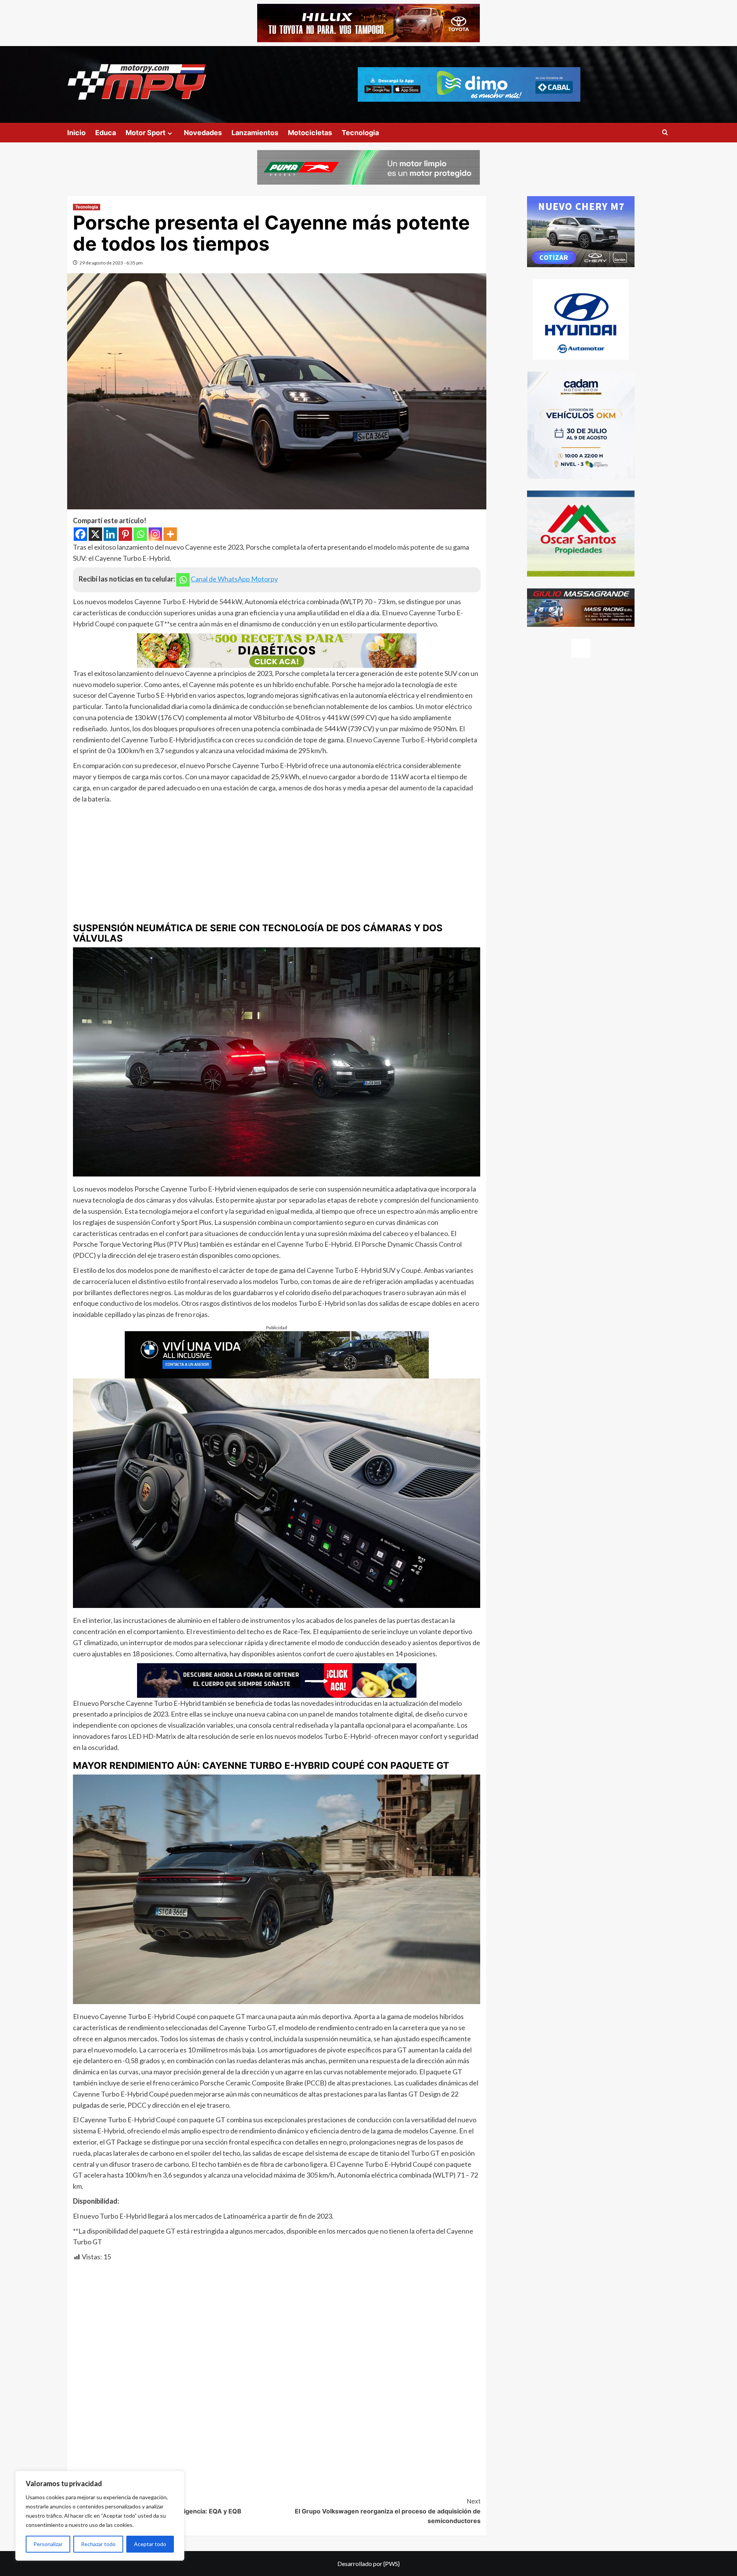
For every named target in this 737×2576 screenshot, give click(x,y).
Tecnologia (360, 133)
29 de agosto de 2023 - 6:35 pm (111, 263)
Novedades (203, 133)
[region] (100, 2516)
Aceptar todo (150, 2544)
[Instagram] (155, 534)
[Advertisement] (277, 862)
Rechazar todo (98, 2544)
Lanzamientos (255, 133)
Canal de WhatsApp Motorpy (234, 579)
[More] (170, 534)
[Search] (665, 133)
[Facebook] (80, 534)
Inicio (76, 133)
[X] (95, 534)
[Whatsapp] (140, 534)
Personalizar (48, 2544)
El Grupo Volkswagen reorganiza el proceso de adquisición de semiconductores (388, 2511)
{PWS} (392, 2564)
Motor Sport (145, 133)
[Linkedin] (110, 534)
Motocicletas (310, 133)
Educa (106, 133)
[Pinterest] (125, 534)
